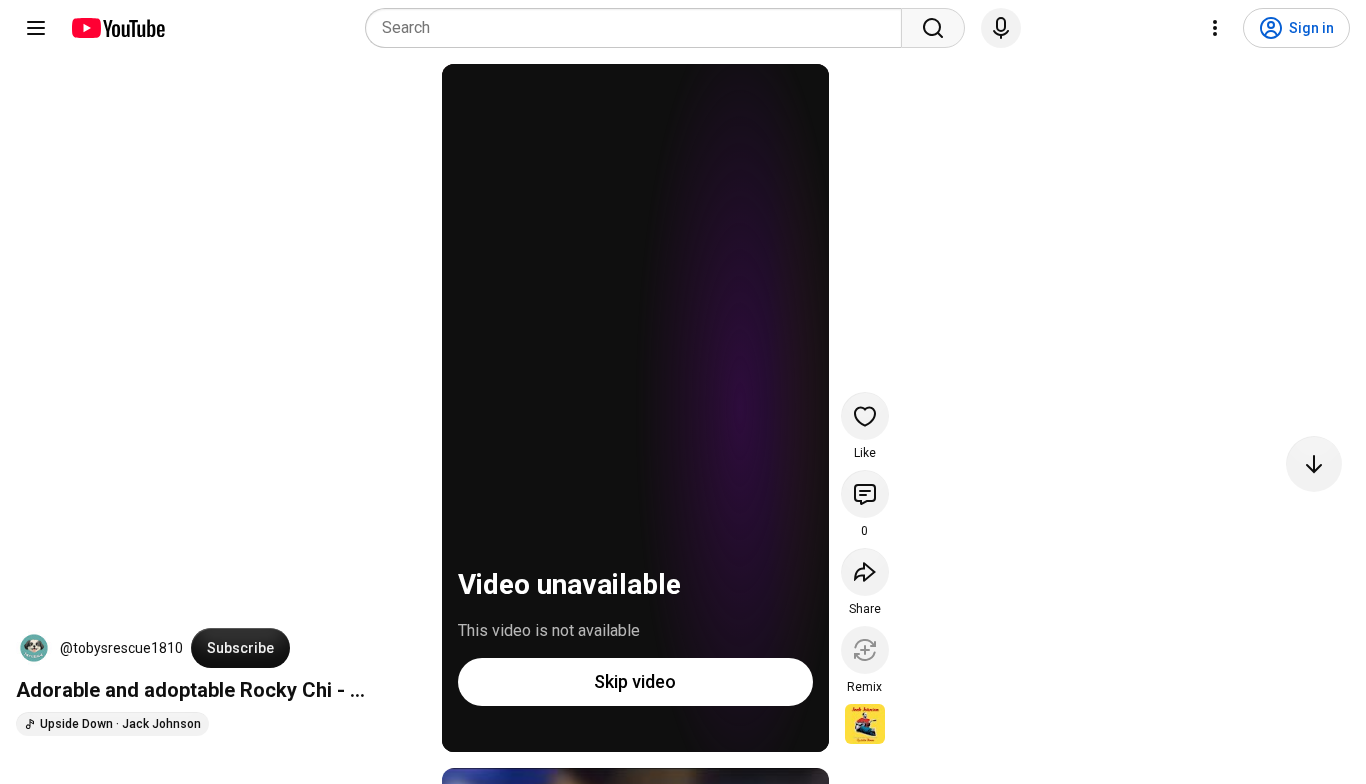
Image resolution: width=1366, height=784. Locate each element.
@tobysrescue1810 (121, 648)
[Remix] (865, 650)
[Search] (933, 28)
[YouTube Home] (117, 28)
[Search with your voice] (1001, 28)
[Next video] (1314, 464)
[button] (34, 648)
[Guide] (36, 28)
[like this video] (865, 416)
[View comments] (865, 494)
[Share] (865, 572)
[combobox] (639, 28)
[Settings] (1215, 28)
